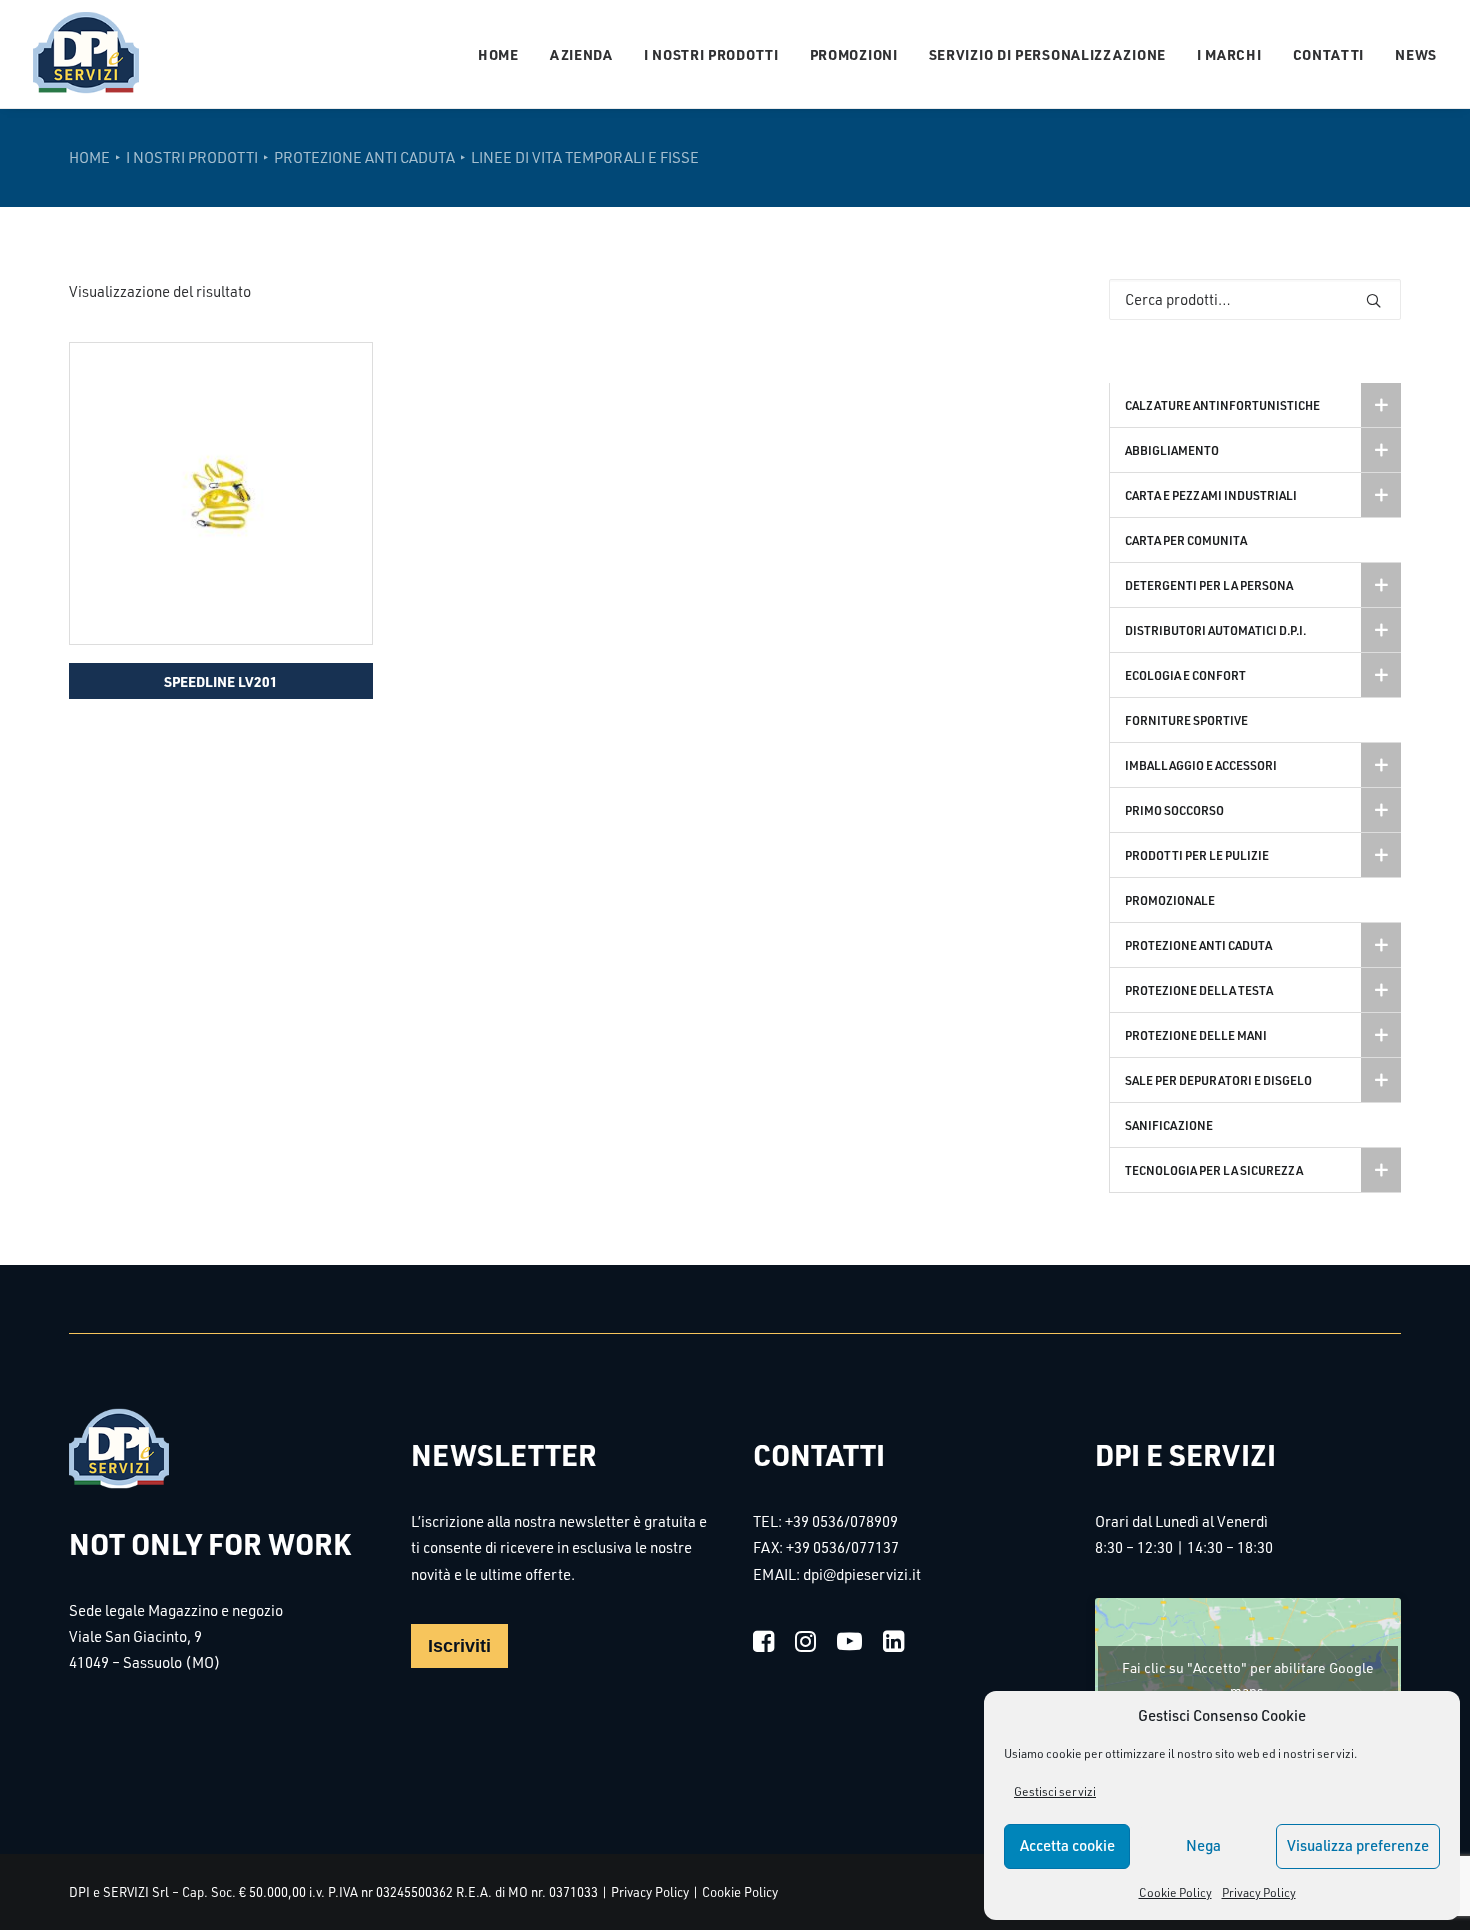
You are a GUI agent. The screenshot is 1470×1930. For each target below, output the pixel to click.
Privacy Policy (1259, 1892)
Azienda (581, 54)
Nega (1203, 1845)
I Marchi (1229, 54)
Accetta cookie (1067, 1845)
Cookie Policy (1175, 1892)
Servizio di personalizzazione (1047, 54)
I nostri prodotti (711, 54)
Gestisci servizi (1055, 1791)
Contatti (1329, 54)
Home (498, 54)
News (1416, 54)
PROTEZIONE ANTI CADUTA (364, 157)
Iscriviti (459, 1646)
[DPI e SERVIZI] (86, 54)
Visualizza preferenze (1358, 1845)
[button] (221, 493)
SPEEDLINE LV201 (221, 681)
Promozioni (854, 54)
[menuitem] (505, 54)
